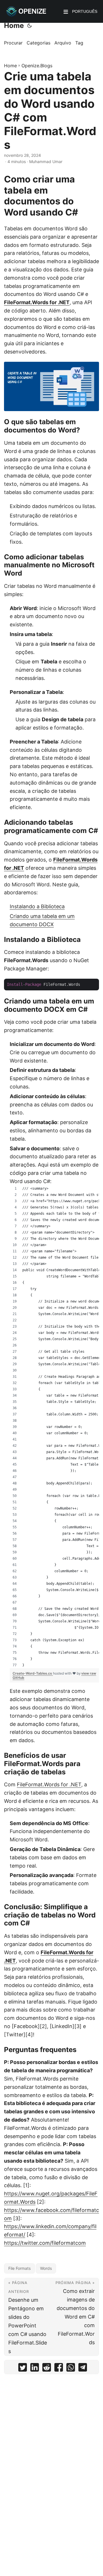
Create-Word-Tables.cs (33, 1673)
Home (14, 26)
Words (46, 2268)
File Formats (19, 2268)
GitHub (18, 1678)
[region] (54, 1427)
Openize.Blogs (37, 66)
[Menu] (66, 12)
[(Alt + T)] (29, 26)
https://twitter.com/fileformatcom (45, 2243)
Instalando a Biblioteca (37, 906)
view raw (89, 1673)
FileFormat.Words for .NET (37, 302)
